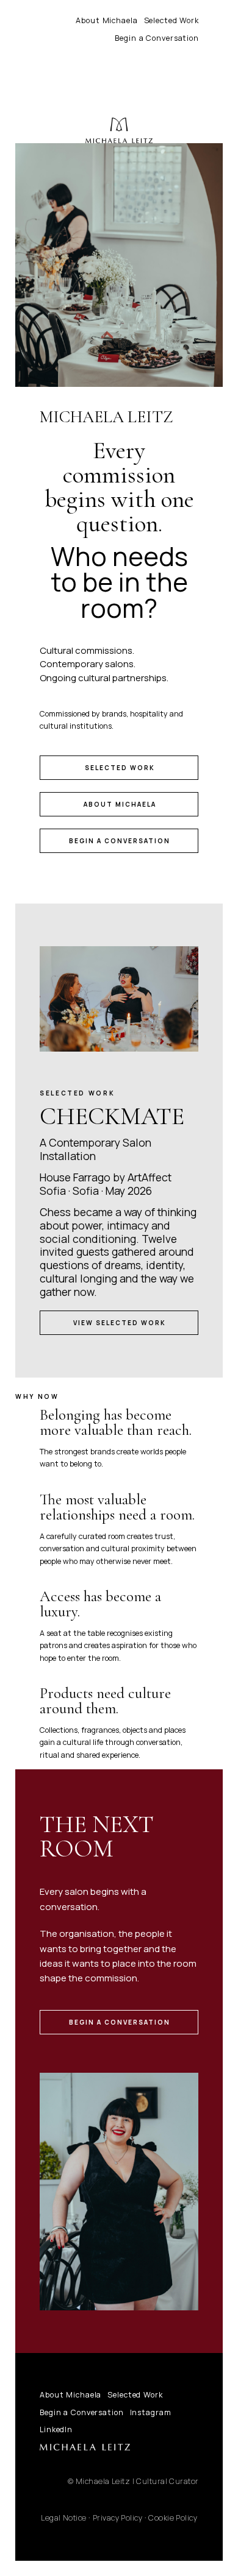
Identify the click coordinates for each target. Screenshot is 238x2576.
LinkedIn (56, 2429)
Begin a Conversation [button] (120, 841)
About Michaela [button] (120, 804)
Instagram (151, 2412)
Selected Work (171, 20)
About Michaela (106, 20)
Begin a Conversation (157, 38)
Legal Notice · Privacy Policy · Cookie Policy (119, 2518)
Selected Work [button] (120, 768)
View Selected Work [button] (120, 1323)
